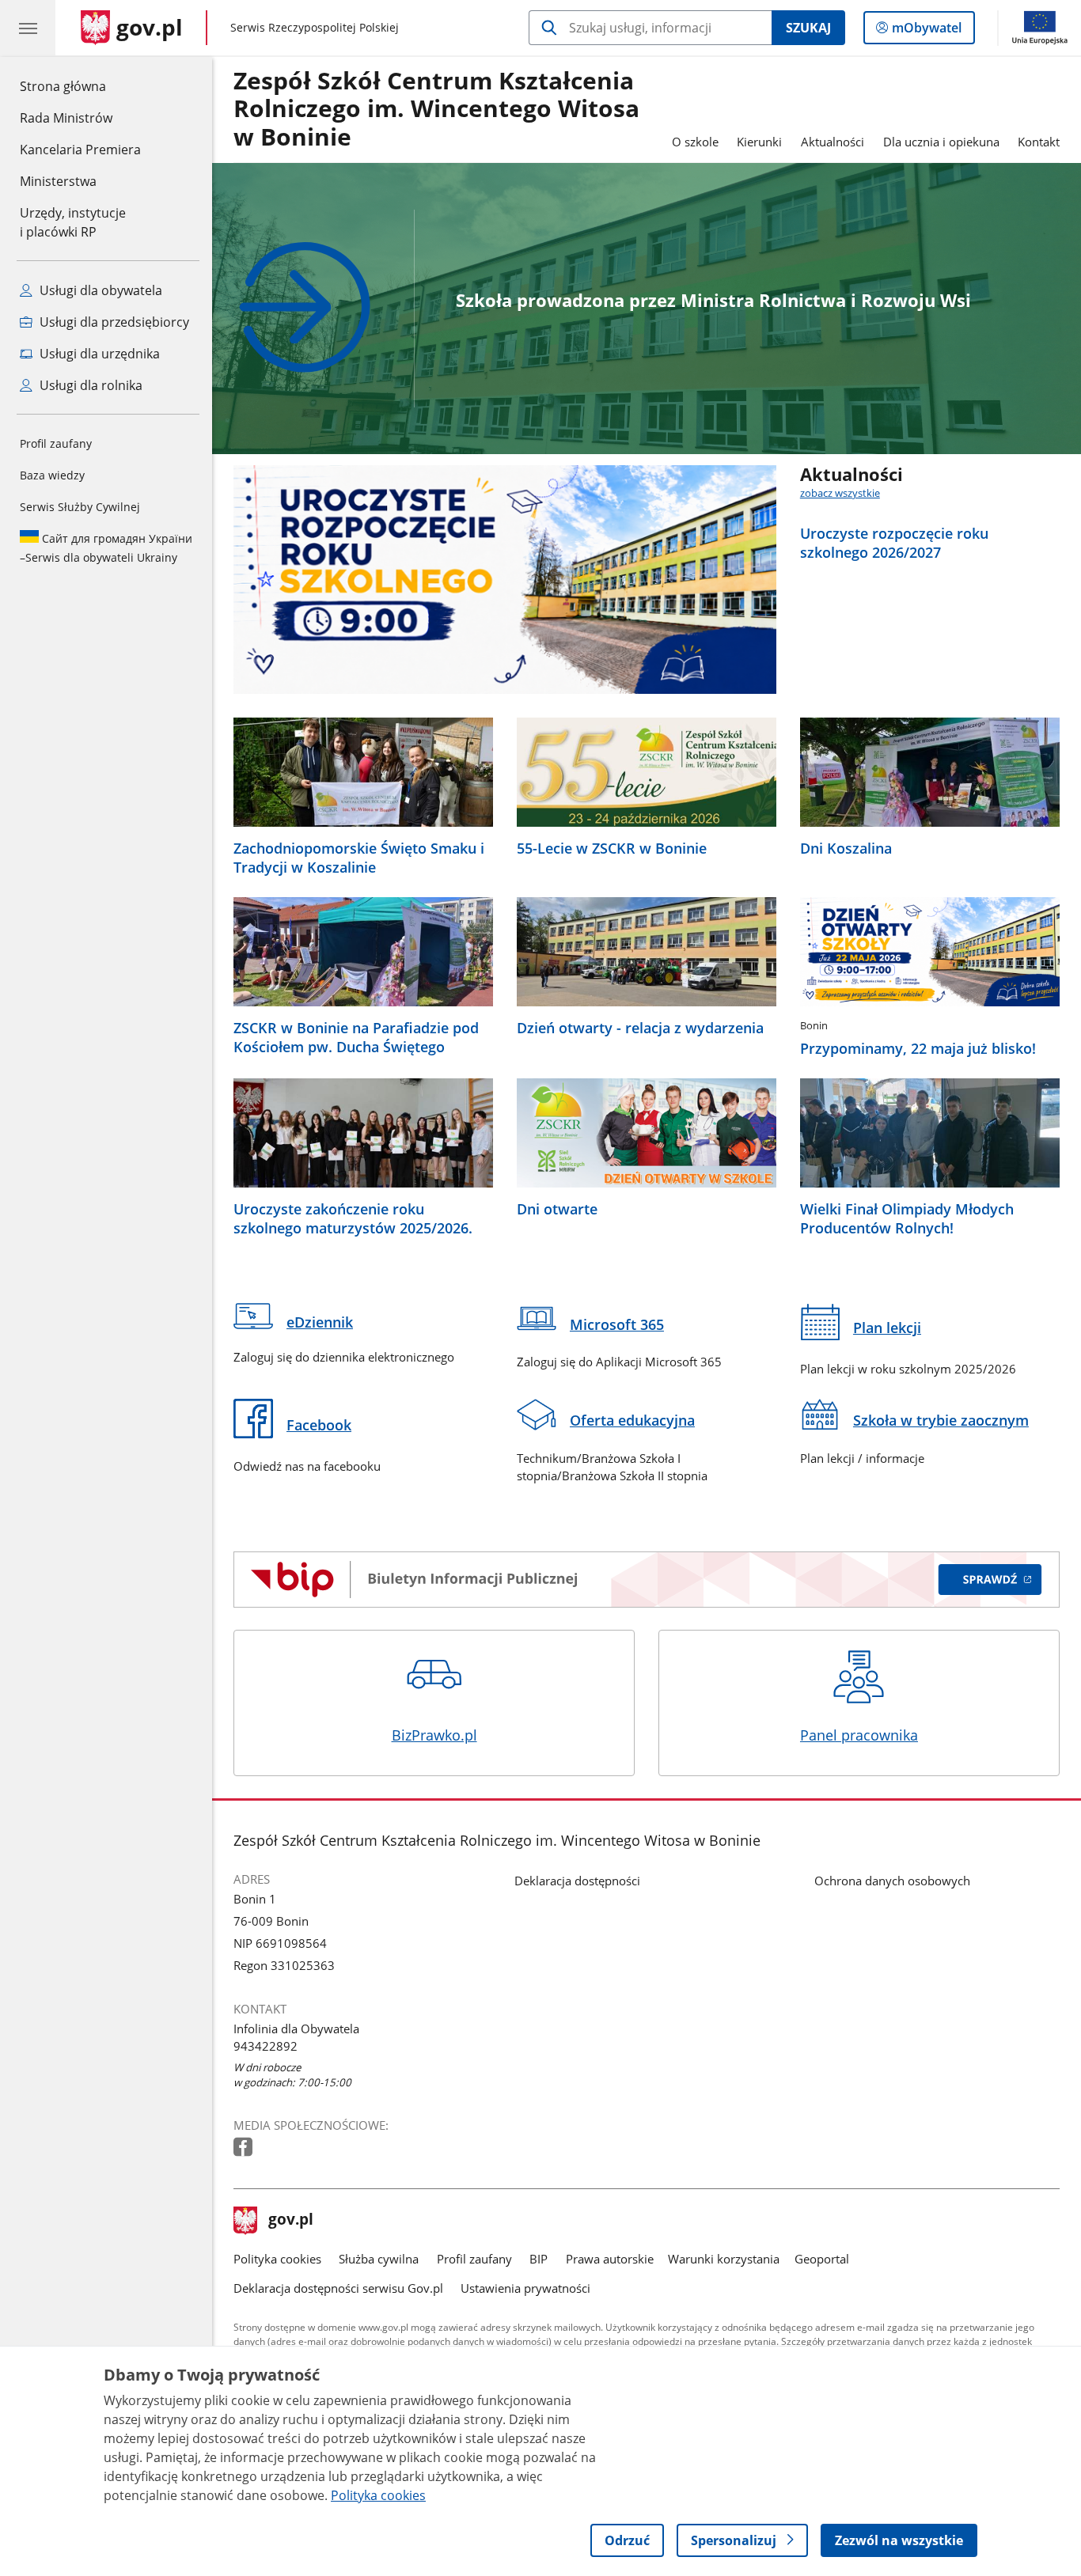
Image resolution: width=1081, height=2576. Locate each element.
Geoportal (822, 2259)
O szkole (695, 142)
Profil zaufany (56, 443)
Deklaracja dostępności (577, 1881)
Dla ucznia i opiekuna (941, 142)
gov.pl (290, 2221)
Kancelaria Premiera (80, 150)
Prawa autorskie (610, 2259)
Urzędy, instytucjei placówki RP (73, 222)
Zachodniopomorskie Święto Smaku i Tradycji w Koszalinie (359, 858)
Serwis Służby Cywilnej (80, 507)
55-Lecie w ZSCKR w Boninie (612, 848)
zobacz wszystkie (840, 493)
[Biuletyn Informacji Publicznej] (647, 1580)
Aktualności (833, 142)
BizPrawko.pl (434, 1735)
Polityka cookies (277, 2259)
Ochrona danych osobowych (892, 1881)
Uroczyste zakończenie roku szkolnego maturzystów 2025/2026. (353, 1218)
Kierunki (759, 142)
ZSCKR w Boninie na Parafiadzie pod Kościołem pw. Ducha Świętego (356, 1037)
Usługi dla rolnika (89, 385)
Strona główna (80, 86)
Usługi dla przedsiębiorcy (113, 322)
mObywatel (926, 31)
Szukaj (808, 28)
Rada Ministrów (66, 118)
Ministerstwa (58, 181)
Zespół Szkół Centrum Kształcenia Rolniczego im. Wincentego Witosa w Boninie (436, 110)
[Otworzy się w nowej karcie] (245, 2148)
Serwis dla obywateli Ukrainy (106, 548)
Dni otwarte (557, 1209)
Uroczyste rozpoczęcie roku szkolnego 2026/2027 (894, 543)
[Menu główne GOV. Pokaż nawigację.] (28, 28)
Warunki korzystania (724, 2259)
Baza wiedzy (52, 475)
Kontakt (1039, 142)
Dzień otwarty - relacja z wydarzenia (640, 1028)
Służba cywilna (379, 2259)
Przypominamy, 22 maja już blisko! (918, 1048)
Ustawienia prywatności (525, 2288)
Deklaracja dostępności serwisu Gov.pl (338, 2288)
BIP (539, 2259)
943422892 (266, 2046)
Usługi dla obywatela (99, 290)
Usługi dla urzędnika (98, 354)
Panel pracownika (859, 1735)
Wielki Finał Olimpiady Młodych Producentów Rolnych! (907, 1218)
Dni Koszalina (846, 848)
